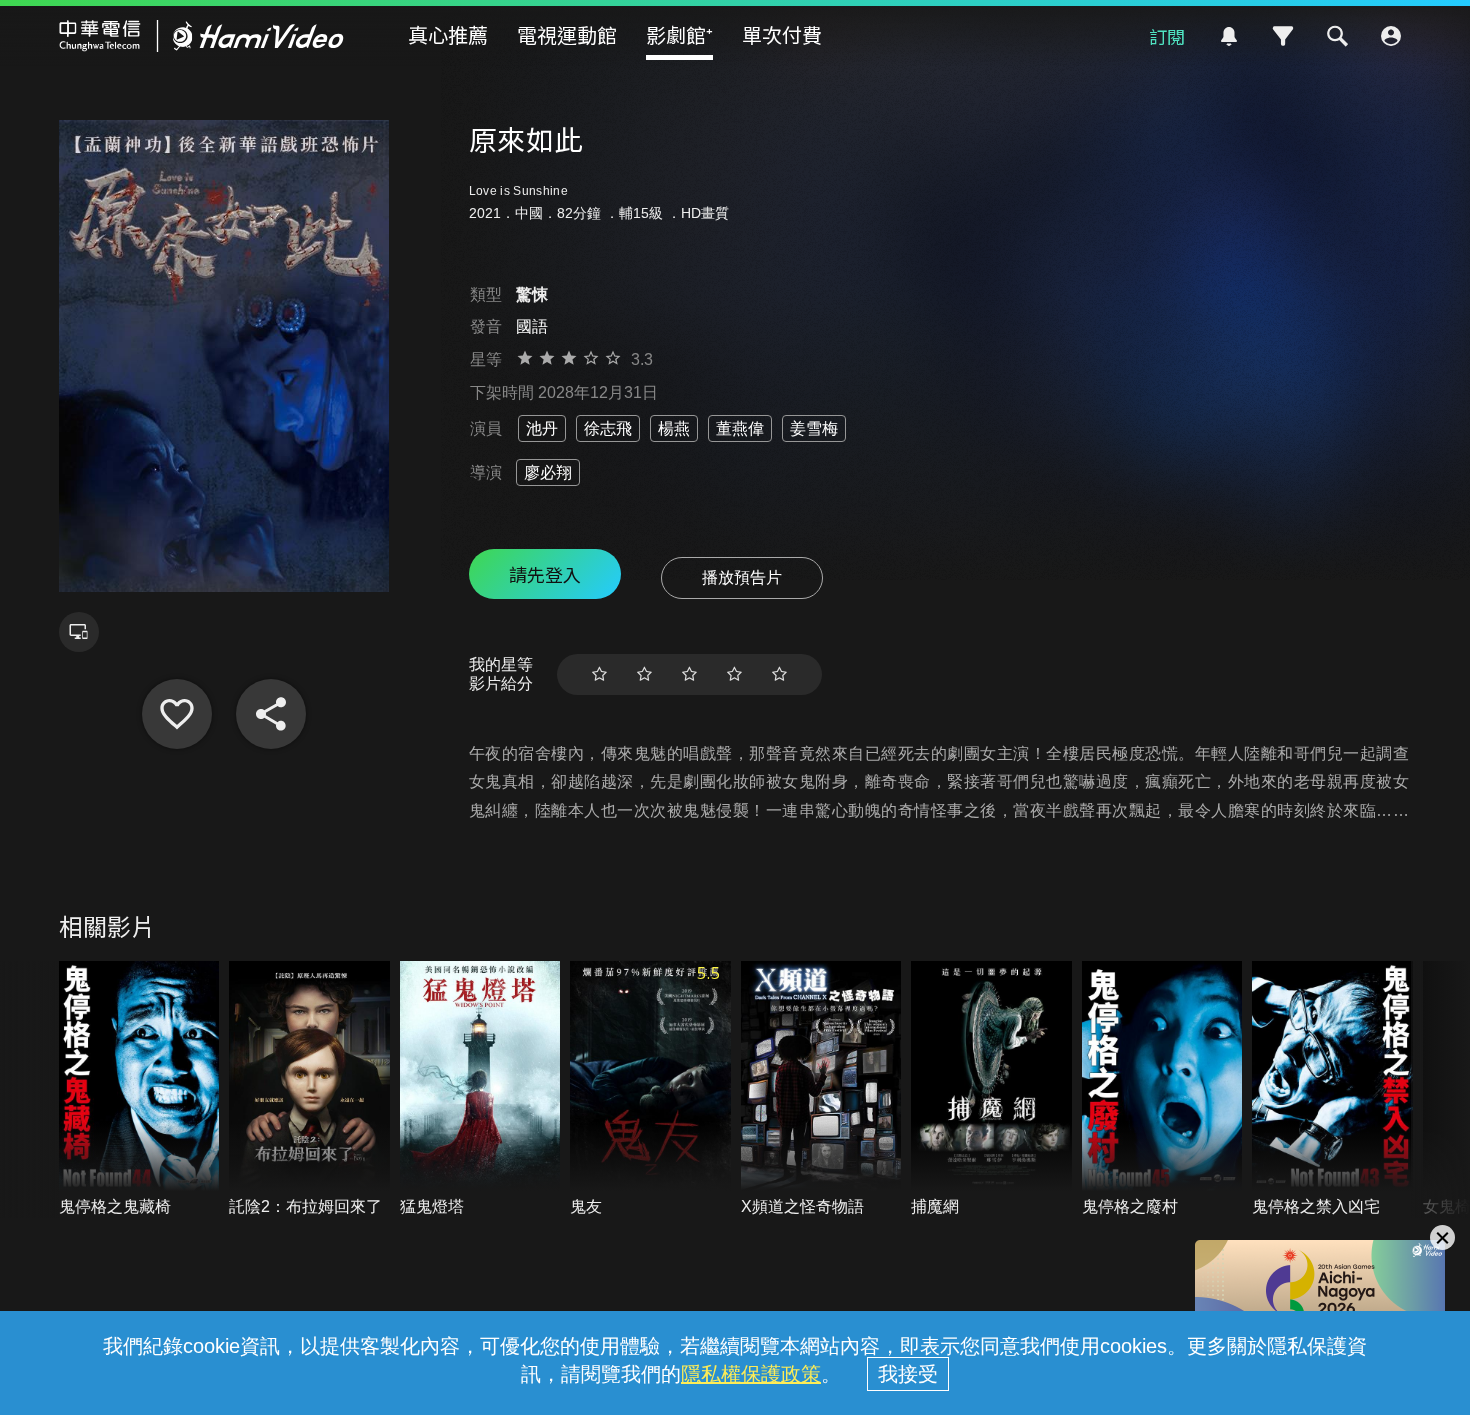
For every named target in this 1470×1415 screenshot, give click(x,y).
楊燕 (674, 428)
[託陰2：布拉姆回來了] (309, 1089)
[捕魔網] (991, 1089)
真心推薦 (448, 34)
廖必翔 (548, 472)
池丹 (542, 428)
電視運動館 (567, 34)
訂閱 (1167, 36)
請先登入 (545, 574)
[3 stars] (689, 674)
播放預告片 (742, 577)
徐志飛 (608, 428)
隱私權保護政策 (751, 1374)
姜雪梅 (814, 428)
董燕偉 (740, 428)
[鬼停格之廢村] (1162, 1089)
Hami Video (201, 36)
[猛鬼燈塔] (480, 1089)
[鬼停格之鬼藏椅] (139, 1089)
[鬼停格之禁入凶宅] (1332, 1089)
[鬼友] (650, 1089)
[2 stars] (644, 674)
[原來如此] (177, 714)
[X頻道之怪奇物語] (821, 1089)
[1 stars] (599, 674)
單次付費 (782, 34)
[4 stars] (734, 674)
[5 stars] (779, 674)
